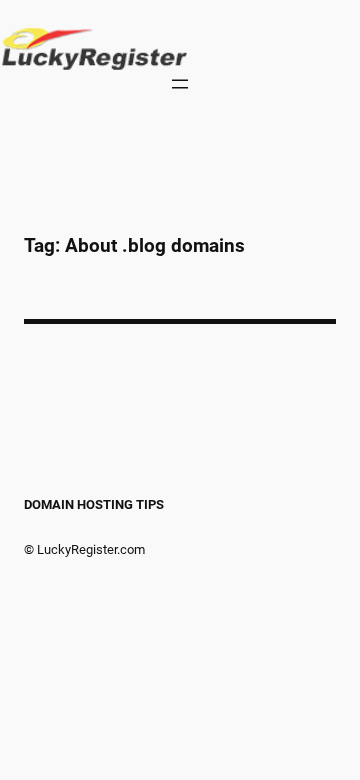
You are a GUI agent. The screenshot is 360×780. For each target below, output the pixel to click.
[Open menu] (180, 84)
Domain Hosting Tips (94, 504)
